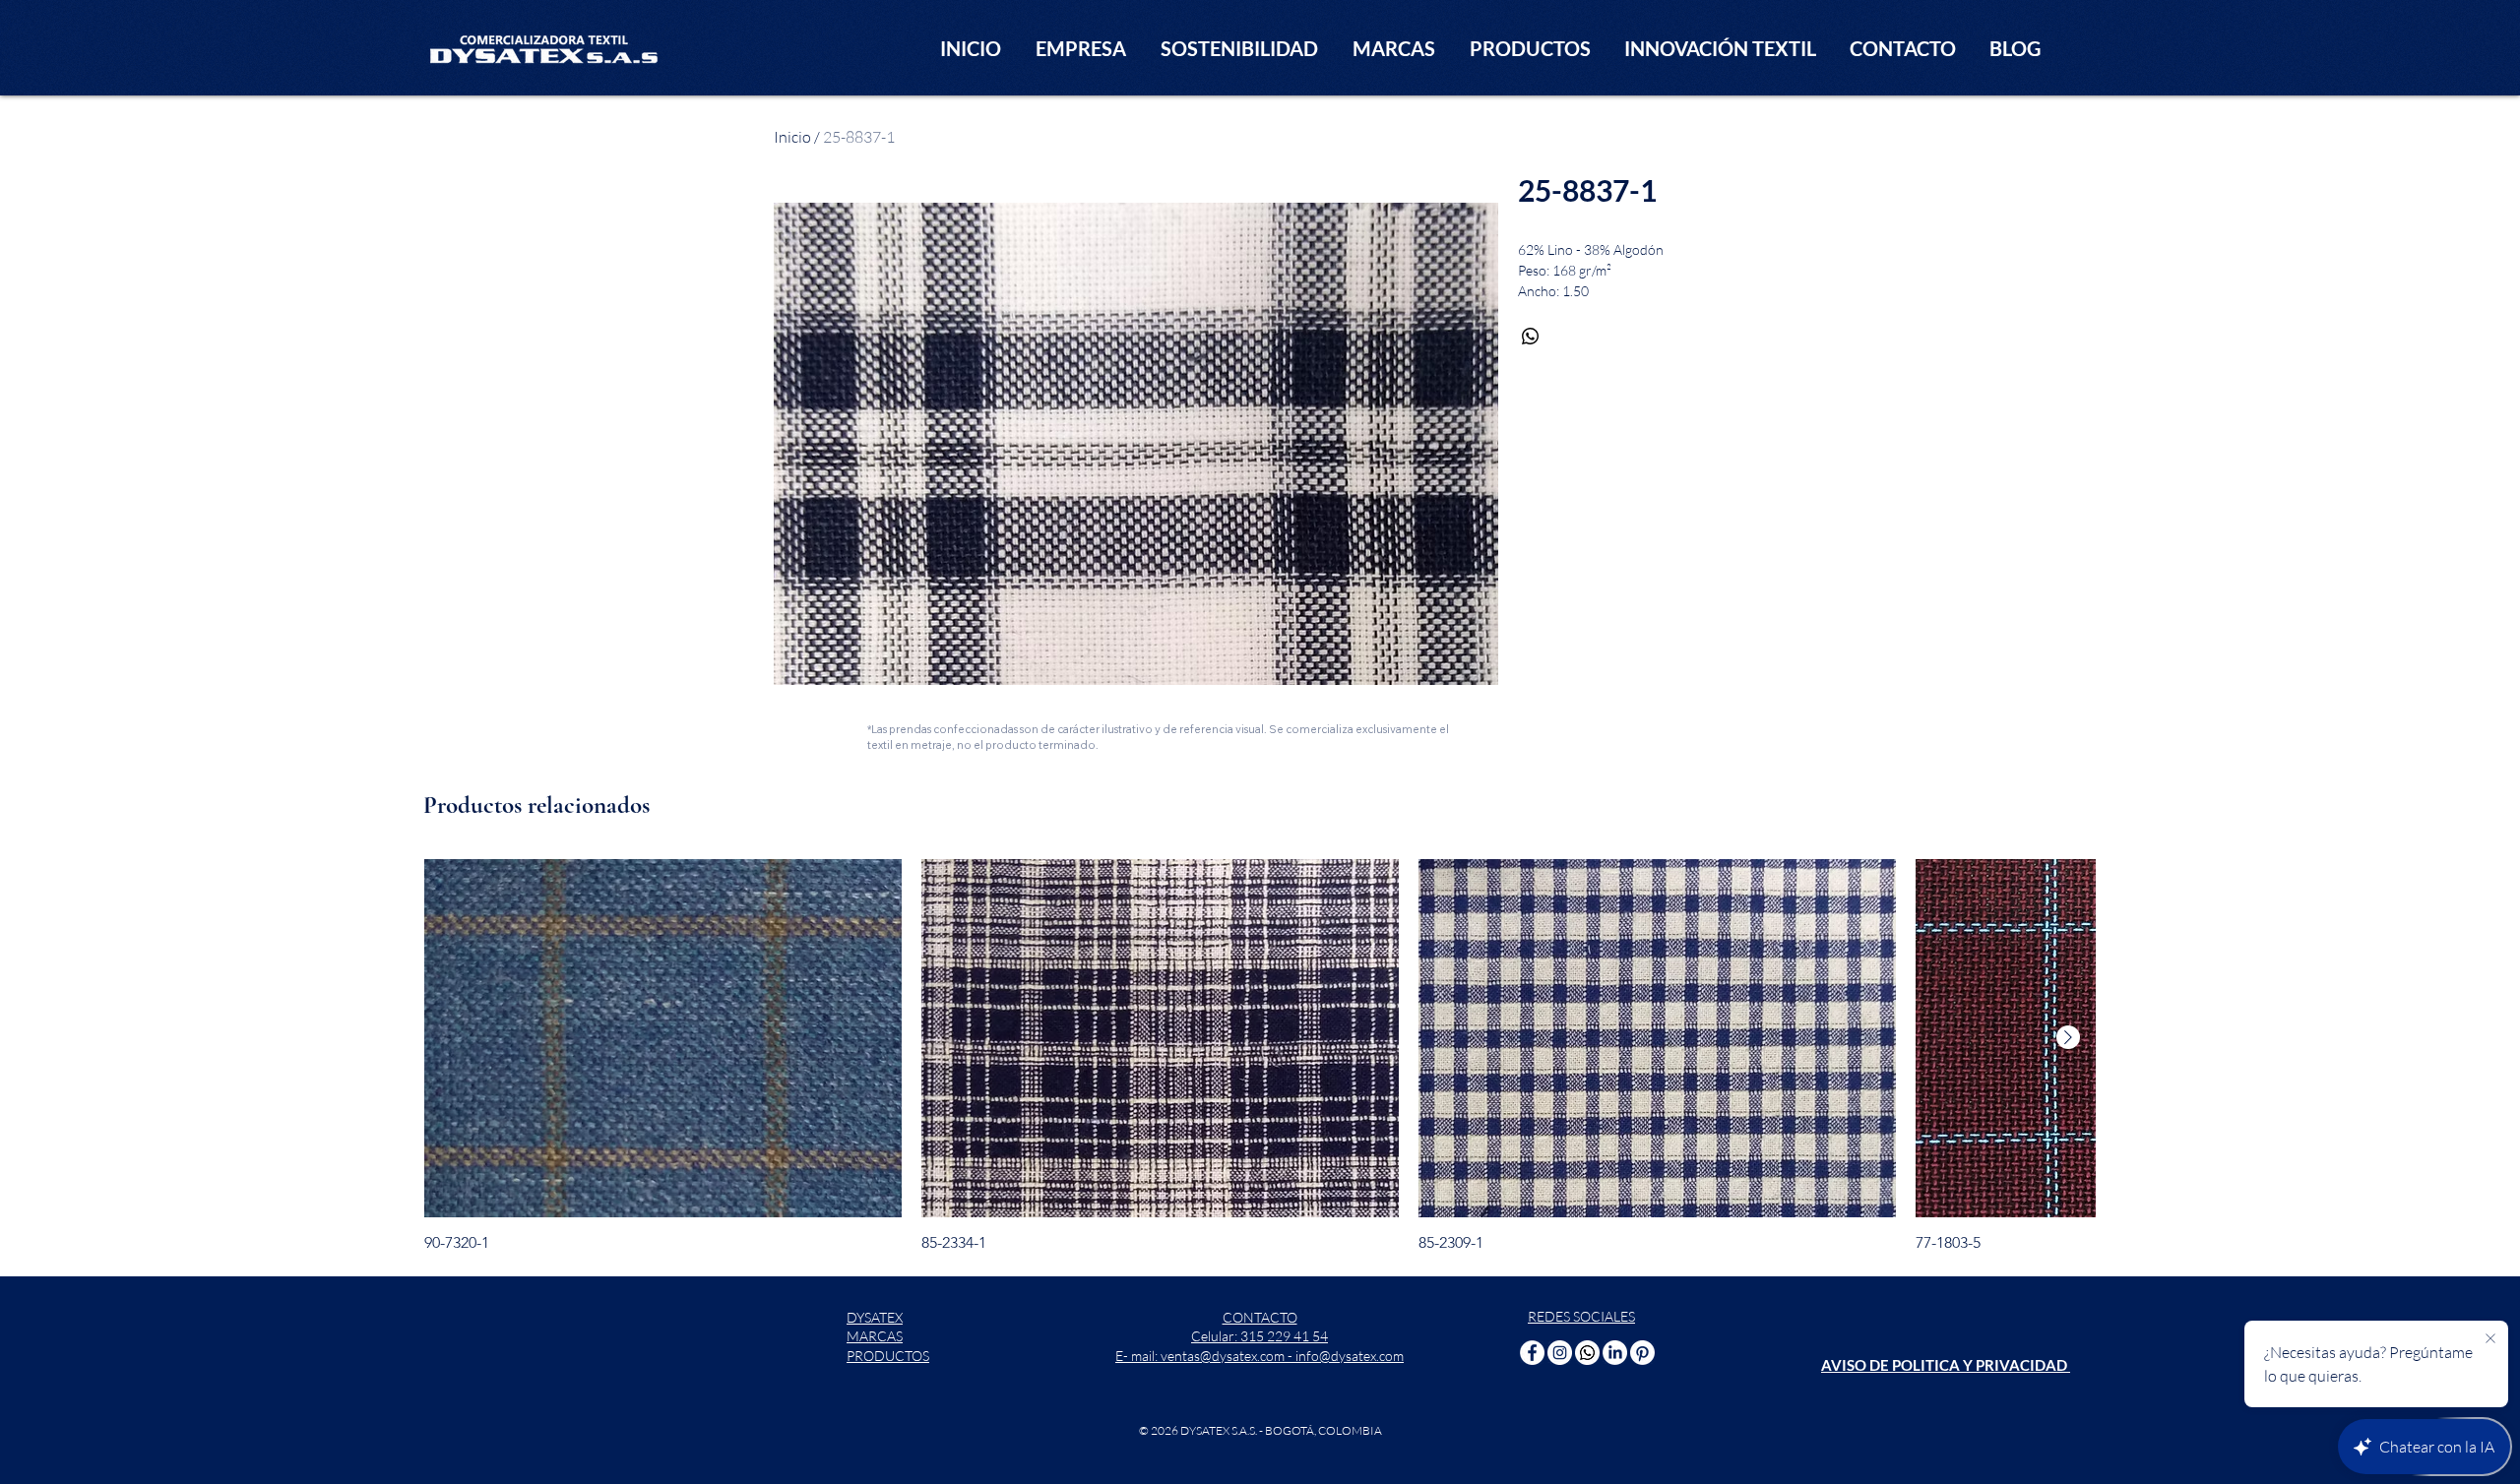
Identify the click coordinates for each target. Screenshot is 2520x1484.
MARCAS (875, 1336)
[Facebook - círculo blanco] (1532, 1353)
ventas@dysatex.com (1223, 1356)
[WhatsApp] (1587, 1353)
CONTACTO (1260, 1317)
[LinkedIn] (1615, 1353)
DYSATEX (875, 1317)
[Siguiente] (2068, 1037)
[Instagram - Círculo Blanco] (1560, 1353)
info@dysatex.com (1350, 1356)
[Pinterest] (1642, 1353)
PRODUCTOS (888, 1356)
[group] (1260, 1056)
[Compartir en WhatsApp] (1531, 337)
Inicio (792, 137)
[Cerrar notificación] (2490, 1339)
